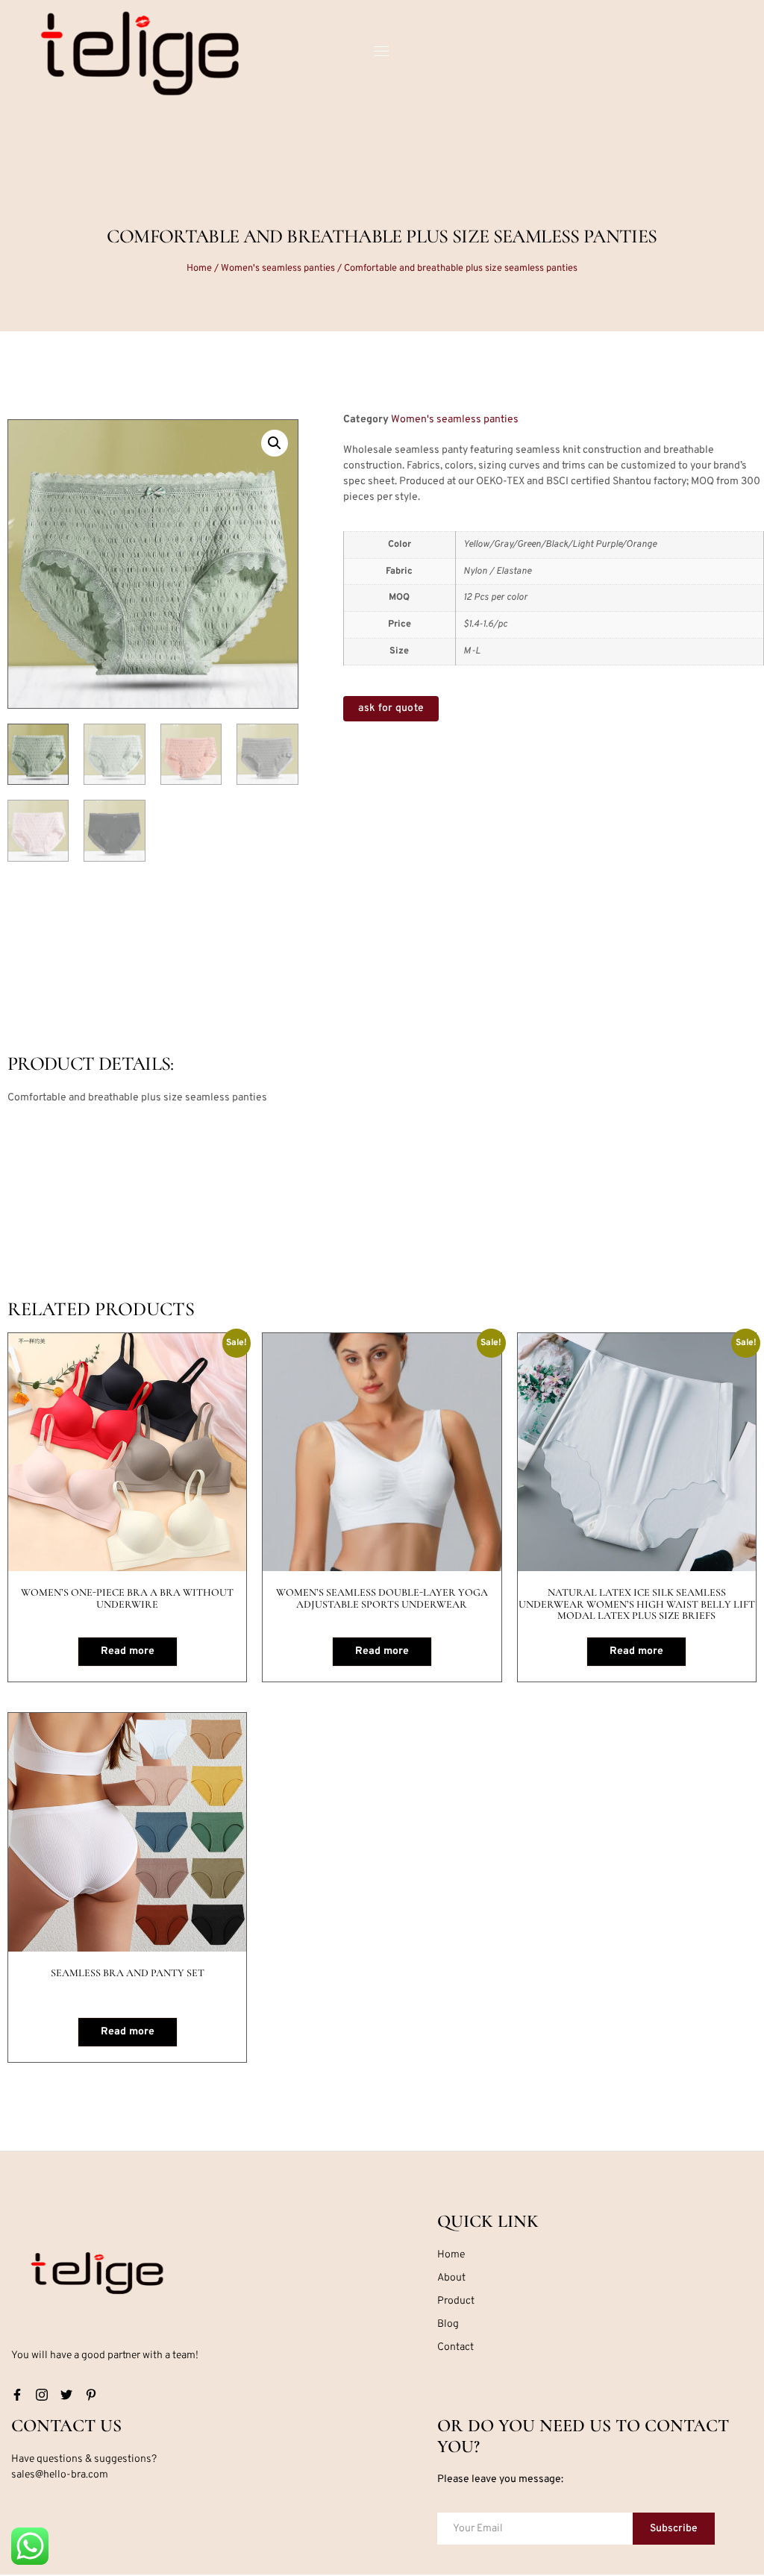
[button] (275, 443)
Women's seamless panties (278, 269)
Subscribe (674, 2529)
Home (199, 269)
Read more (128, 1651)
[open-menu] (381, 53)
